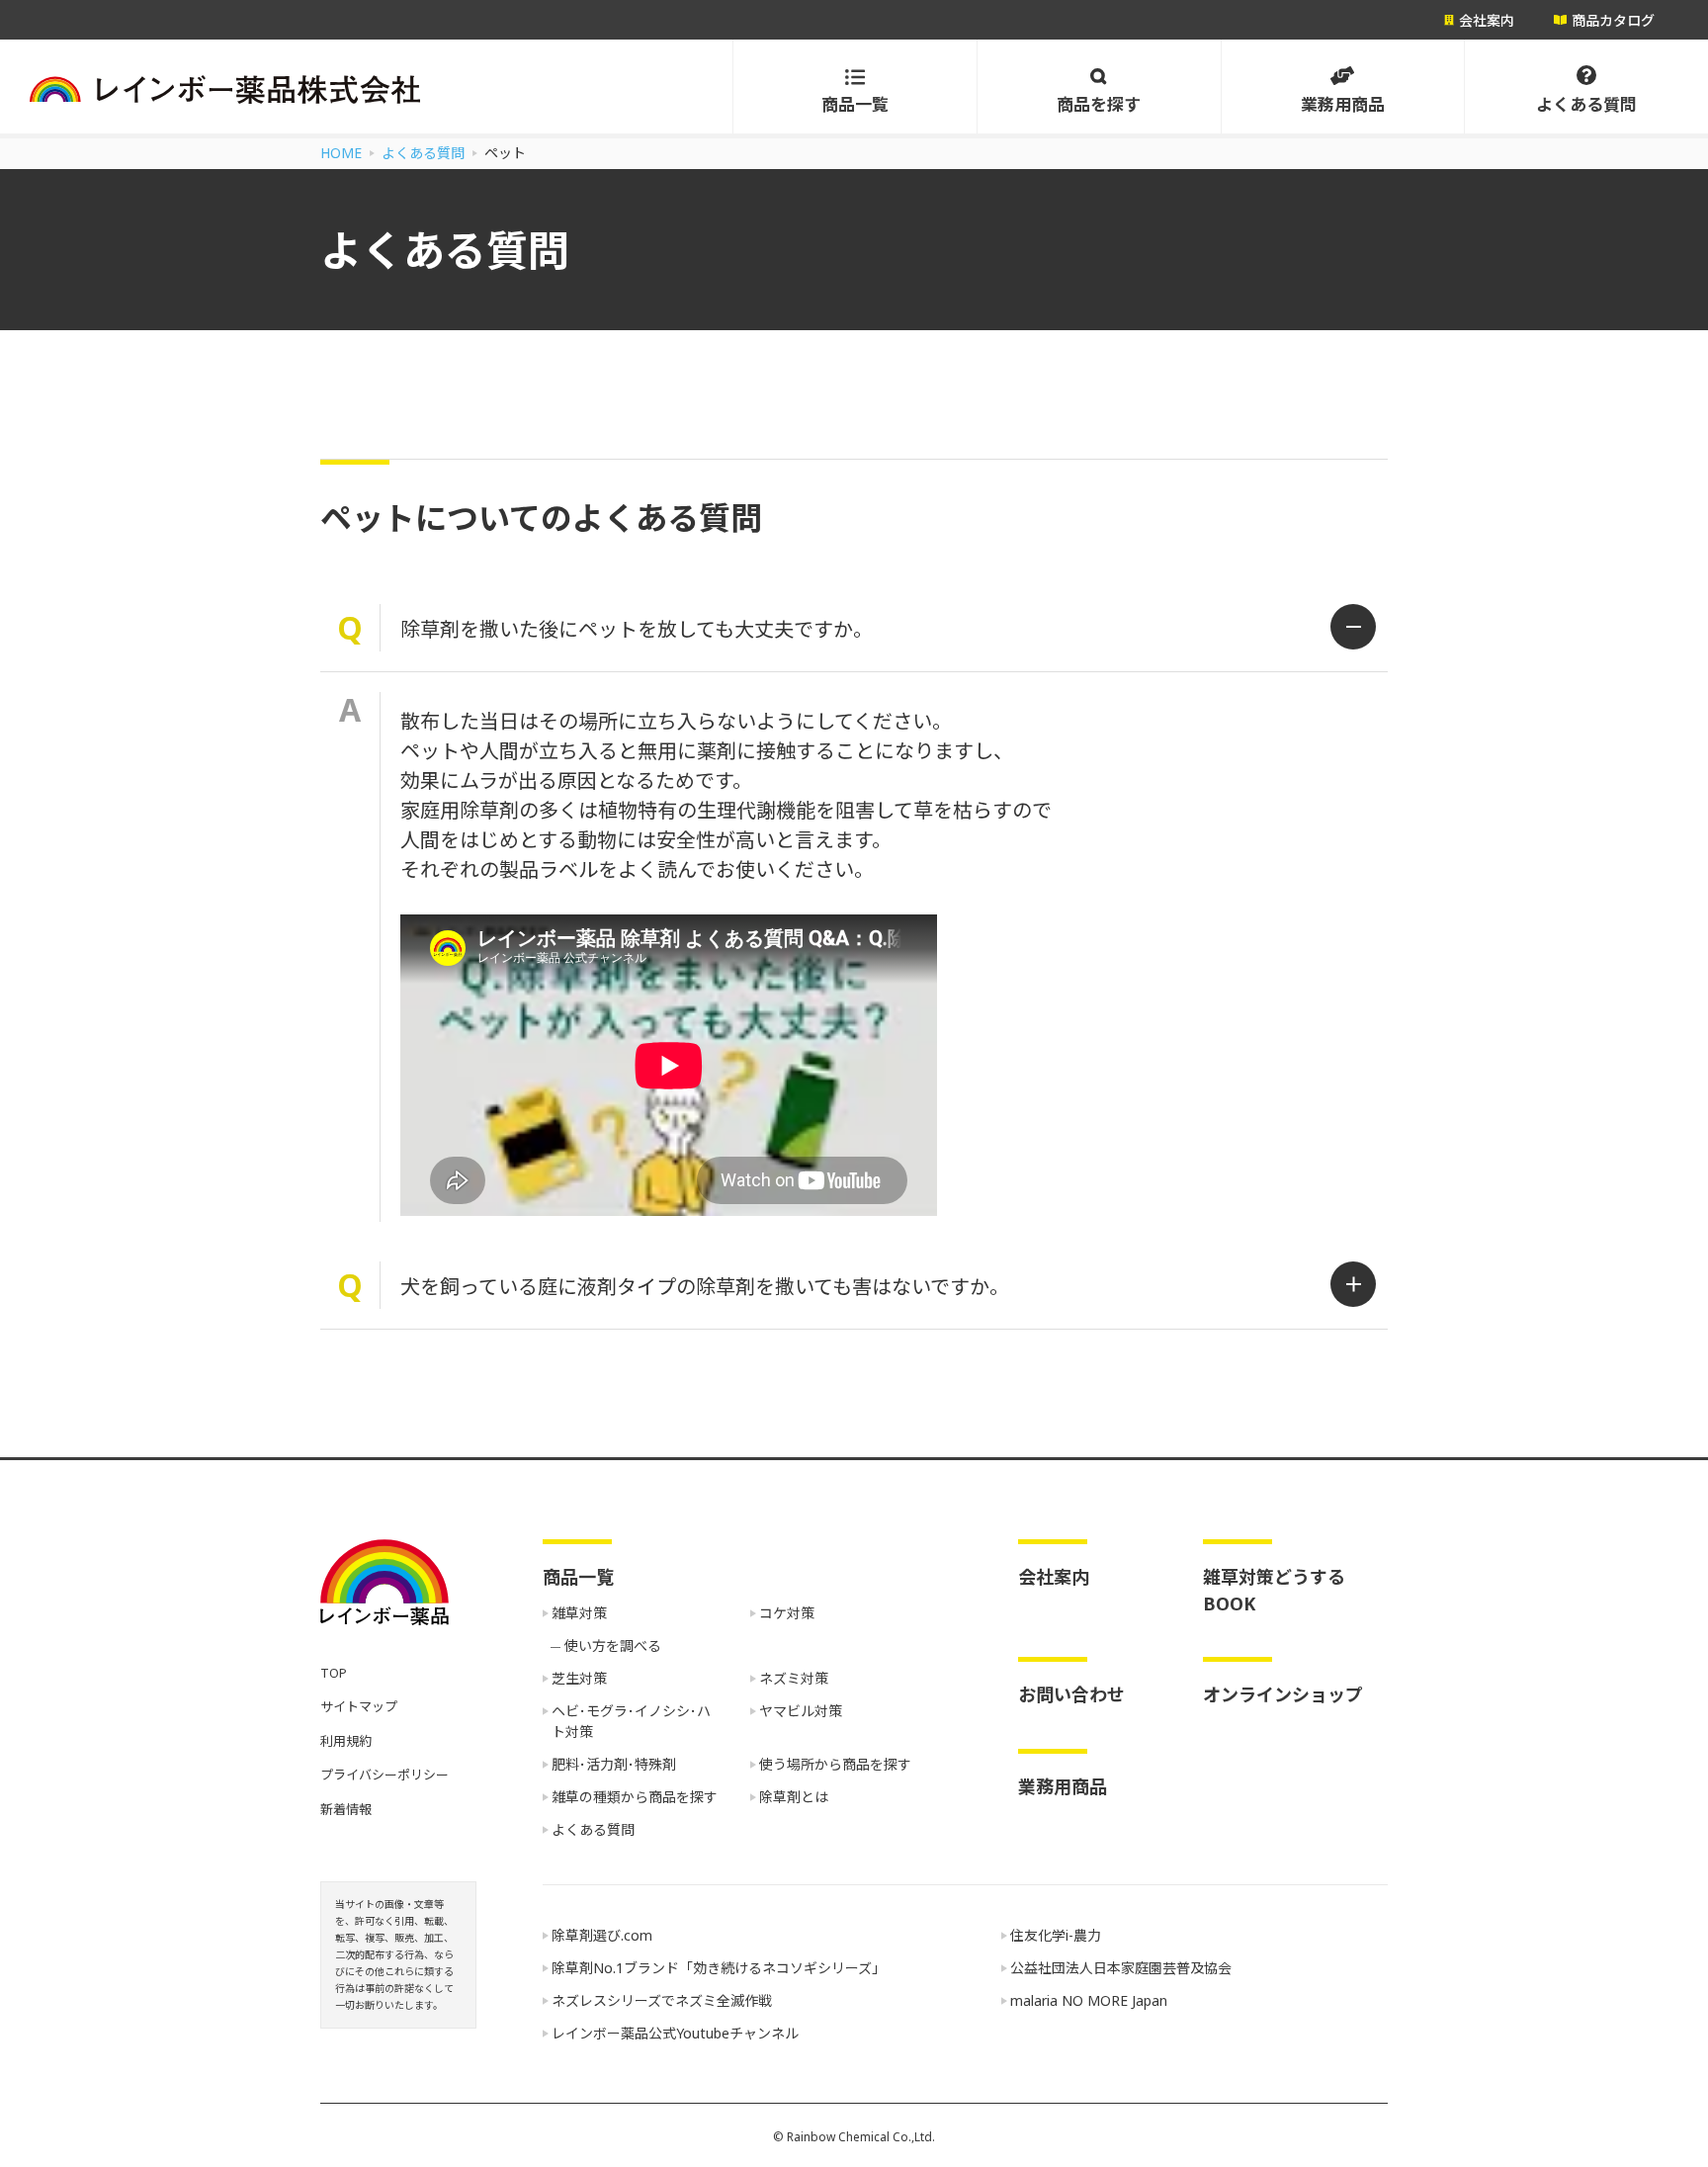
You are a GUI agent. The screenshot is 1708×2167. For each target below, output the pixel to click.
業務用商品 (1063, 1786)
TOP (334, 1673)
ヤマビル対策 (801, 1711)
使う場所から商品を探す (835, 1764)
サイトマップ (359, 1706)
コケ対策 (787, 1613)
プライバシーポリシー (384, 1775)
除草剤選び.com (602, 1935)
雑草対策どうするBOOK (1274, 1590)
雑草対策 (579, 1613)
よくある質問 (593, 1829)
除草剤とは (794, 1797)
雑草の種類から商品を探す (635, 1797)
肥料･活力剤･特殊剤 (614, 1764)
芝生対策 (579, 1678)
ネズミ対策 (794, 1678)
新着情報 (346, 1809)
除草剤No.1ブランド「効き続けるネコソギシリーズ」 (719, 1968)
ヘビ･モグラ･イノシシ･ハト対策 (631, 1721)
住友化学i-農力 (1056, 1935)
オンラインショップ (1283, 1694)
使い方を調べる (613, 1646)
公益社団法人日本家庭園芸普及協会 (1121, 1968)
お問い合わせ (1071, 1694)
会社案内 (1054, 1577)
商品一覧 (578, 1577)
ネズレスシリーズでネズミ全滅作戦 (662, 2000)
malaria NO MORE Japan (1089, 2000)
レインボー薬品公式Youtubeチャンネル (675, 2033)
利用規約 (346, 1741)
